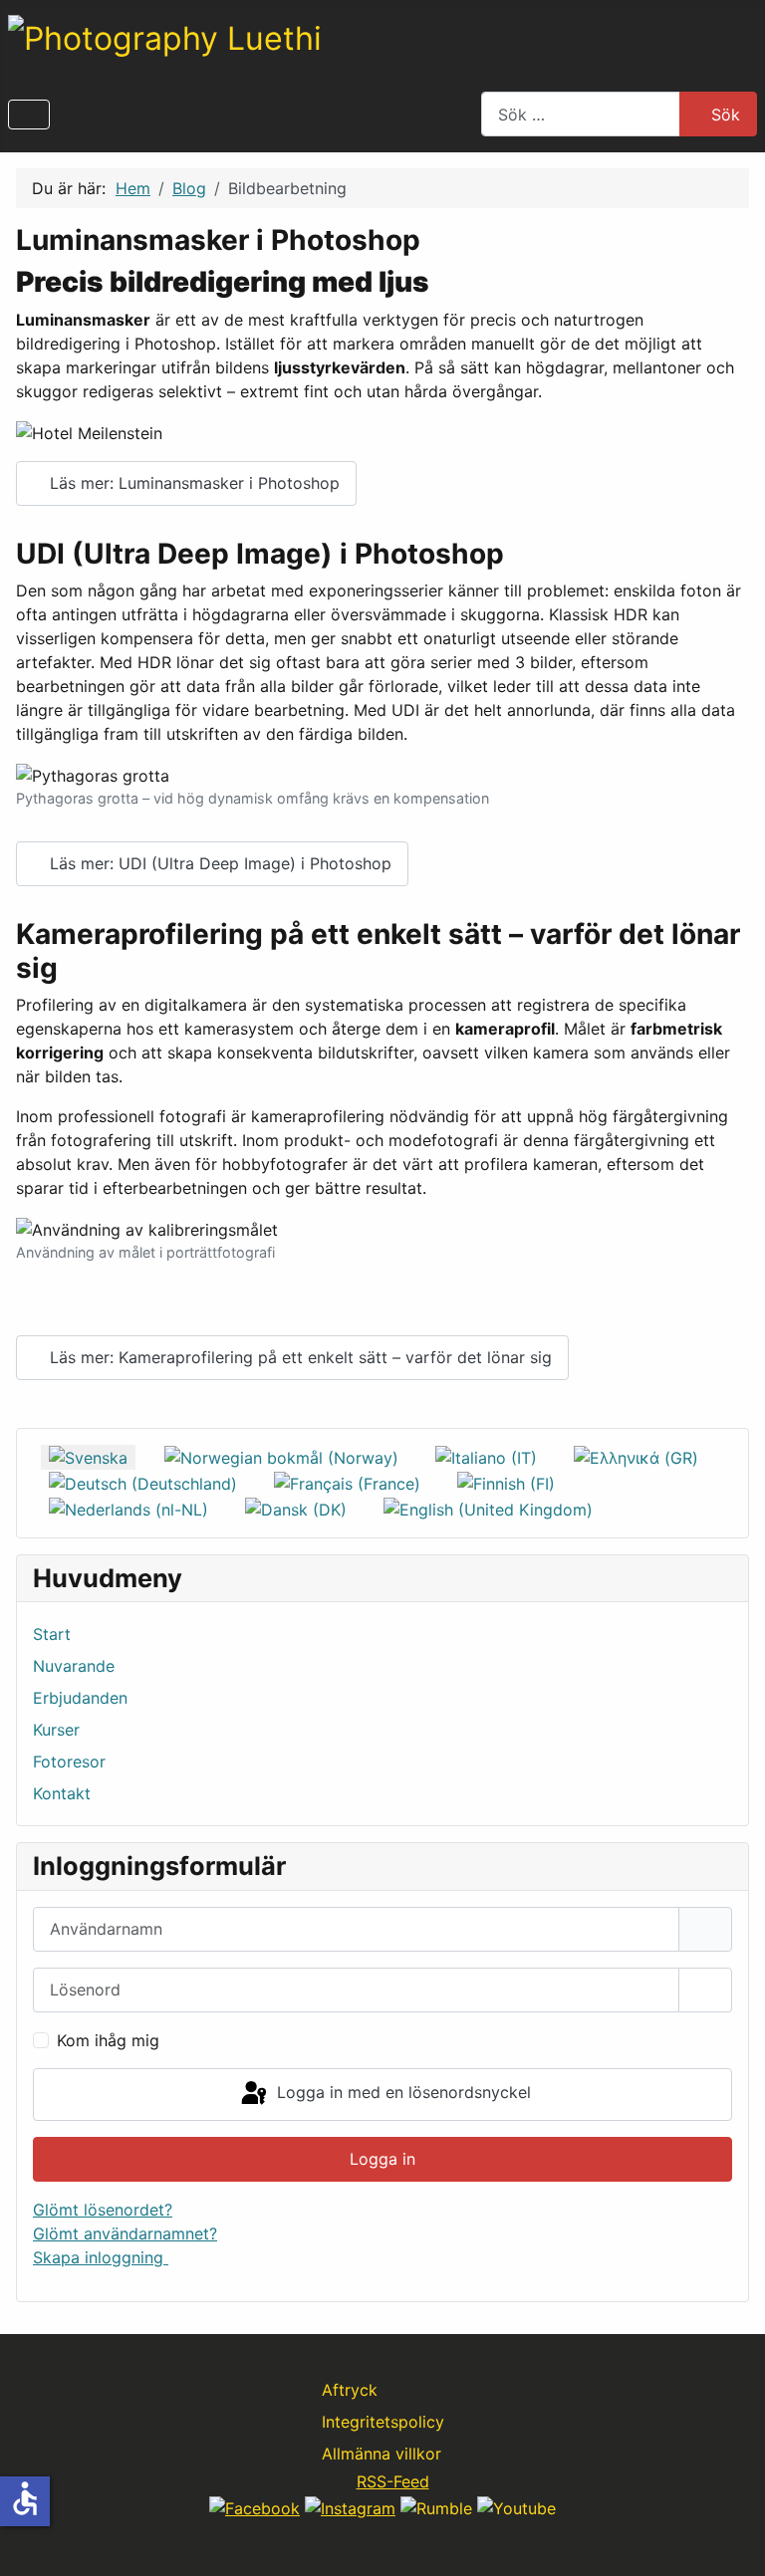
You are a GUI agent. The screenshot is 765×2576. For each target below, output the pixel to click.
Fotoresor (69, 1761)
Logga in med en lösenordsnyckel (401, 2093)
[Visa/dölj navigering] (29, 115)
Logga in (382, 2159)
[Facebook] (255, 2506)
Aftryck (350, 2390)
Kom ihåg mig (108, 2040)
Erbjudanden (80, 1698)
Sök (726, 115)
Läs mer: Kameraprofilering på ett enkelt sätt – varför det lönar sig (298, 1357)
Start (52, 1634)
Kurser (56, 1730)
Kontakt (62, 1793)
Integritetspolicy (383, 2422)
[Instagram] (350, 2506)
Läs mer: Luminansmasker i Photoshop (192, 483)
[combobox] (581, 114)
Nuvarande (74, 1666)
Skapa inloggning (101, 2257)
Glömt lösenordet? (103, 2210)
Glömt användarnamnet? (125, 2233)
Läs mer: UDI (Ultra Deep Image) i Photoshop (218, 863)
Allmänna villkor (382, 2454)
